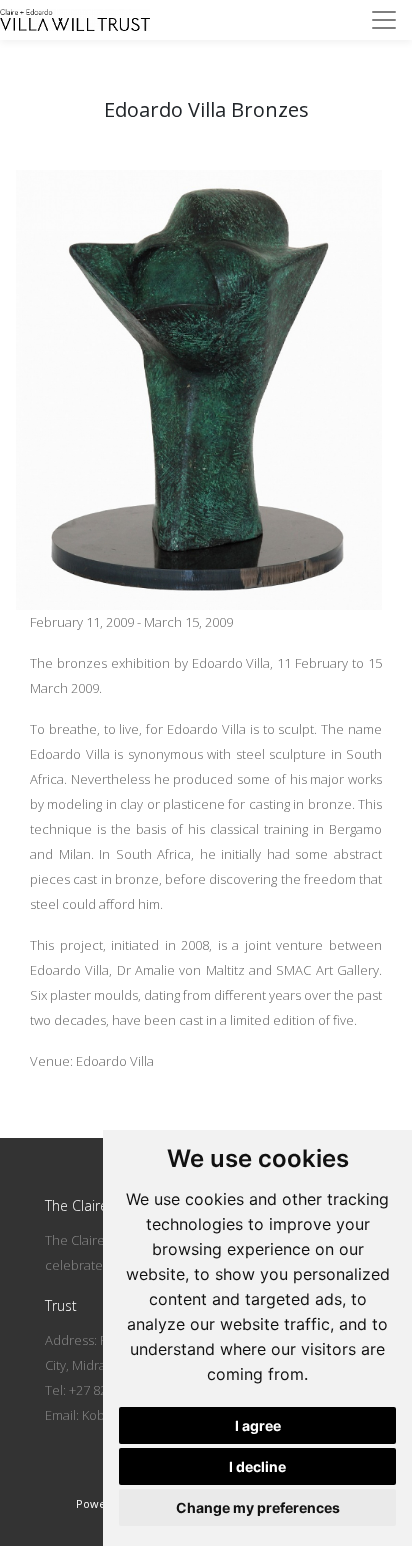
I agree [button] (258, 1425)
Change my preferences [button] (258, 1507)
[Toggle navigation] (384, 20)
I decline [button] (257, 1466)
